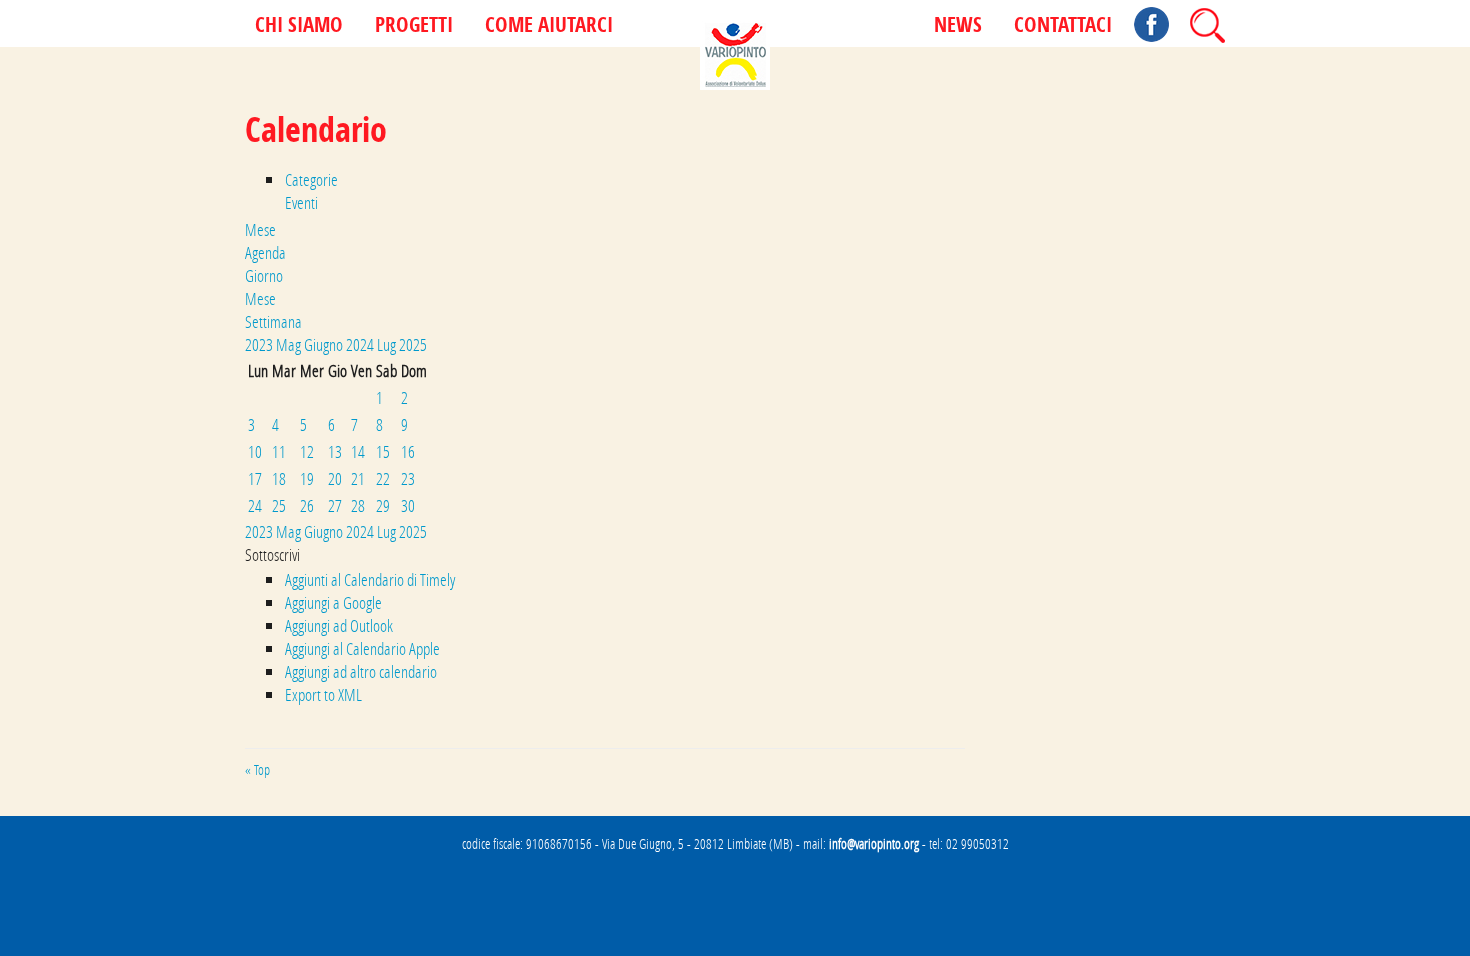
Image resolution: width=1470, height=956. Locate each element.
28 (358, 505)
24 (255, 505)
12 (307, 451)
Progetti (414, 26)
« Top (257, 770)
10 (255, 451)
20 (335, 478)
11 (279, 451)
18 (279, 478)
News (958, 26)
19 (307, 478)
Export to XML (323, 694)
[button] (272, 554)
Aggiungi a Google (333, 602)
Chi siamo (299, 26)
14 (358, 451)
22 (383, 478)
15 (383, 451)
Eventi (301, 202)
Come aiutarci (549, 26)
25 (279, 505)
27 (335, 505)
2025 (413, 344)
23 (408, 478)
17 (255, 478)
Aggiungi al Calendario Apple (362, 648)
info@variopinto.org (874, 844)
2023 (260, 344)
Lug (388, 344)
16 (408, 451)
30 (408, 505)
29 (383, 505)
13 (335, 451)
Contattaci (1063, 26)
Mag (290, 344)
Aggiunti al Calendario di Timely (370, 579)
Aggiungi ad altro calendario (361, 671)
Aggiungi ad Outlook (339, 625)
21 (358, 478)
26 (307, 505)
